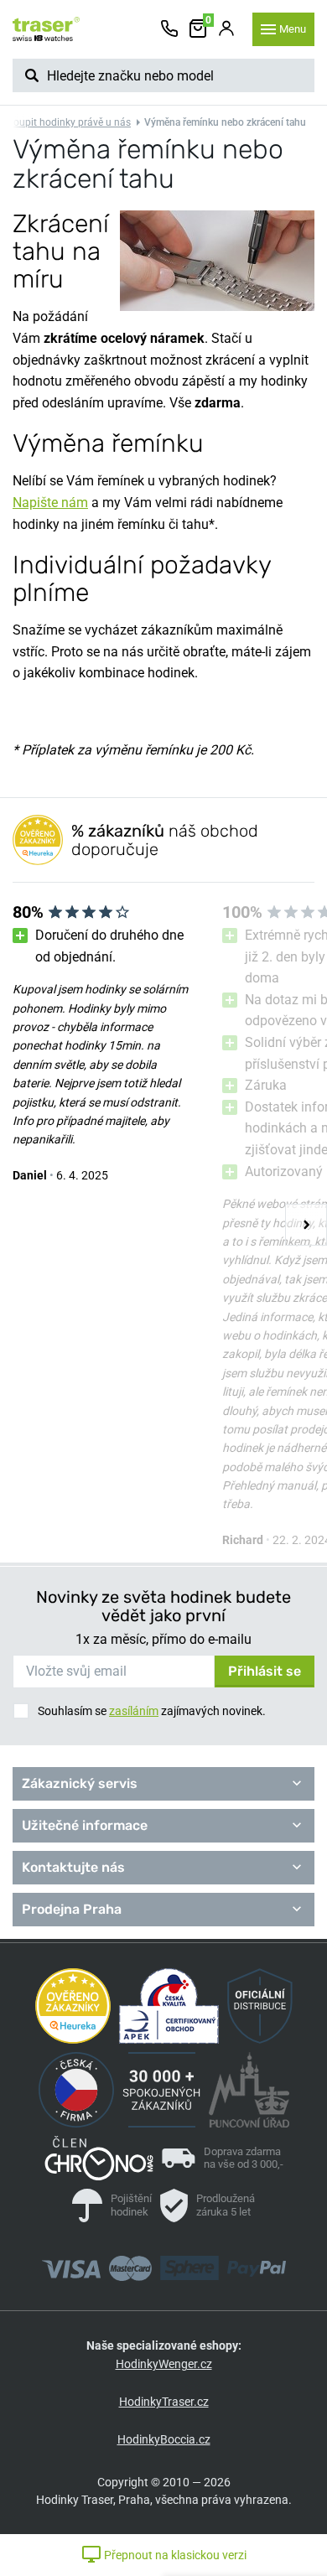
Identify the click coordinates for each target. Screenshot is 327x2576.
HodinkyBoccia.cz (164, 2439)
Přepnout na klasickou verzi (174, 2555)
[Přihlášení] (226, 29)
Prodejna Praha (72, 1909)
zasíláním (134, 1711)
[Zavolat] (169, 29)
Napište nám (50, 503)
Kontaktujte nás (73, 1867)
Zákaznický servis (80, 1783)
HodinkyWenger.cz (164, 2364)
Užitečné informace (85, 1825)
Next (306, 1225)
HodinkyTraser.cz (164, 2402)
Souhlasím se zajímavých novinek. (152, 1711)
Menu (293, 29)
